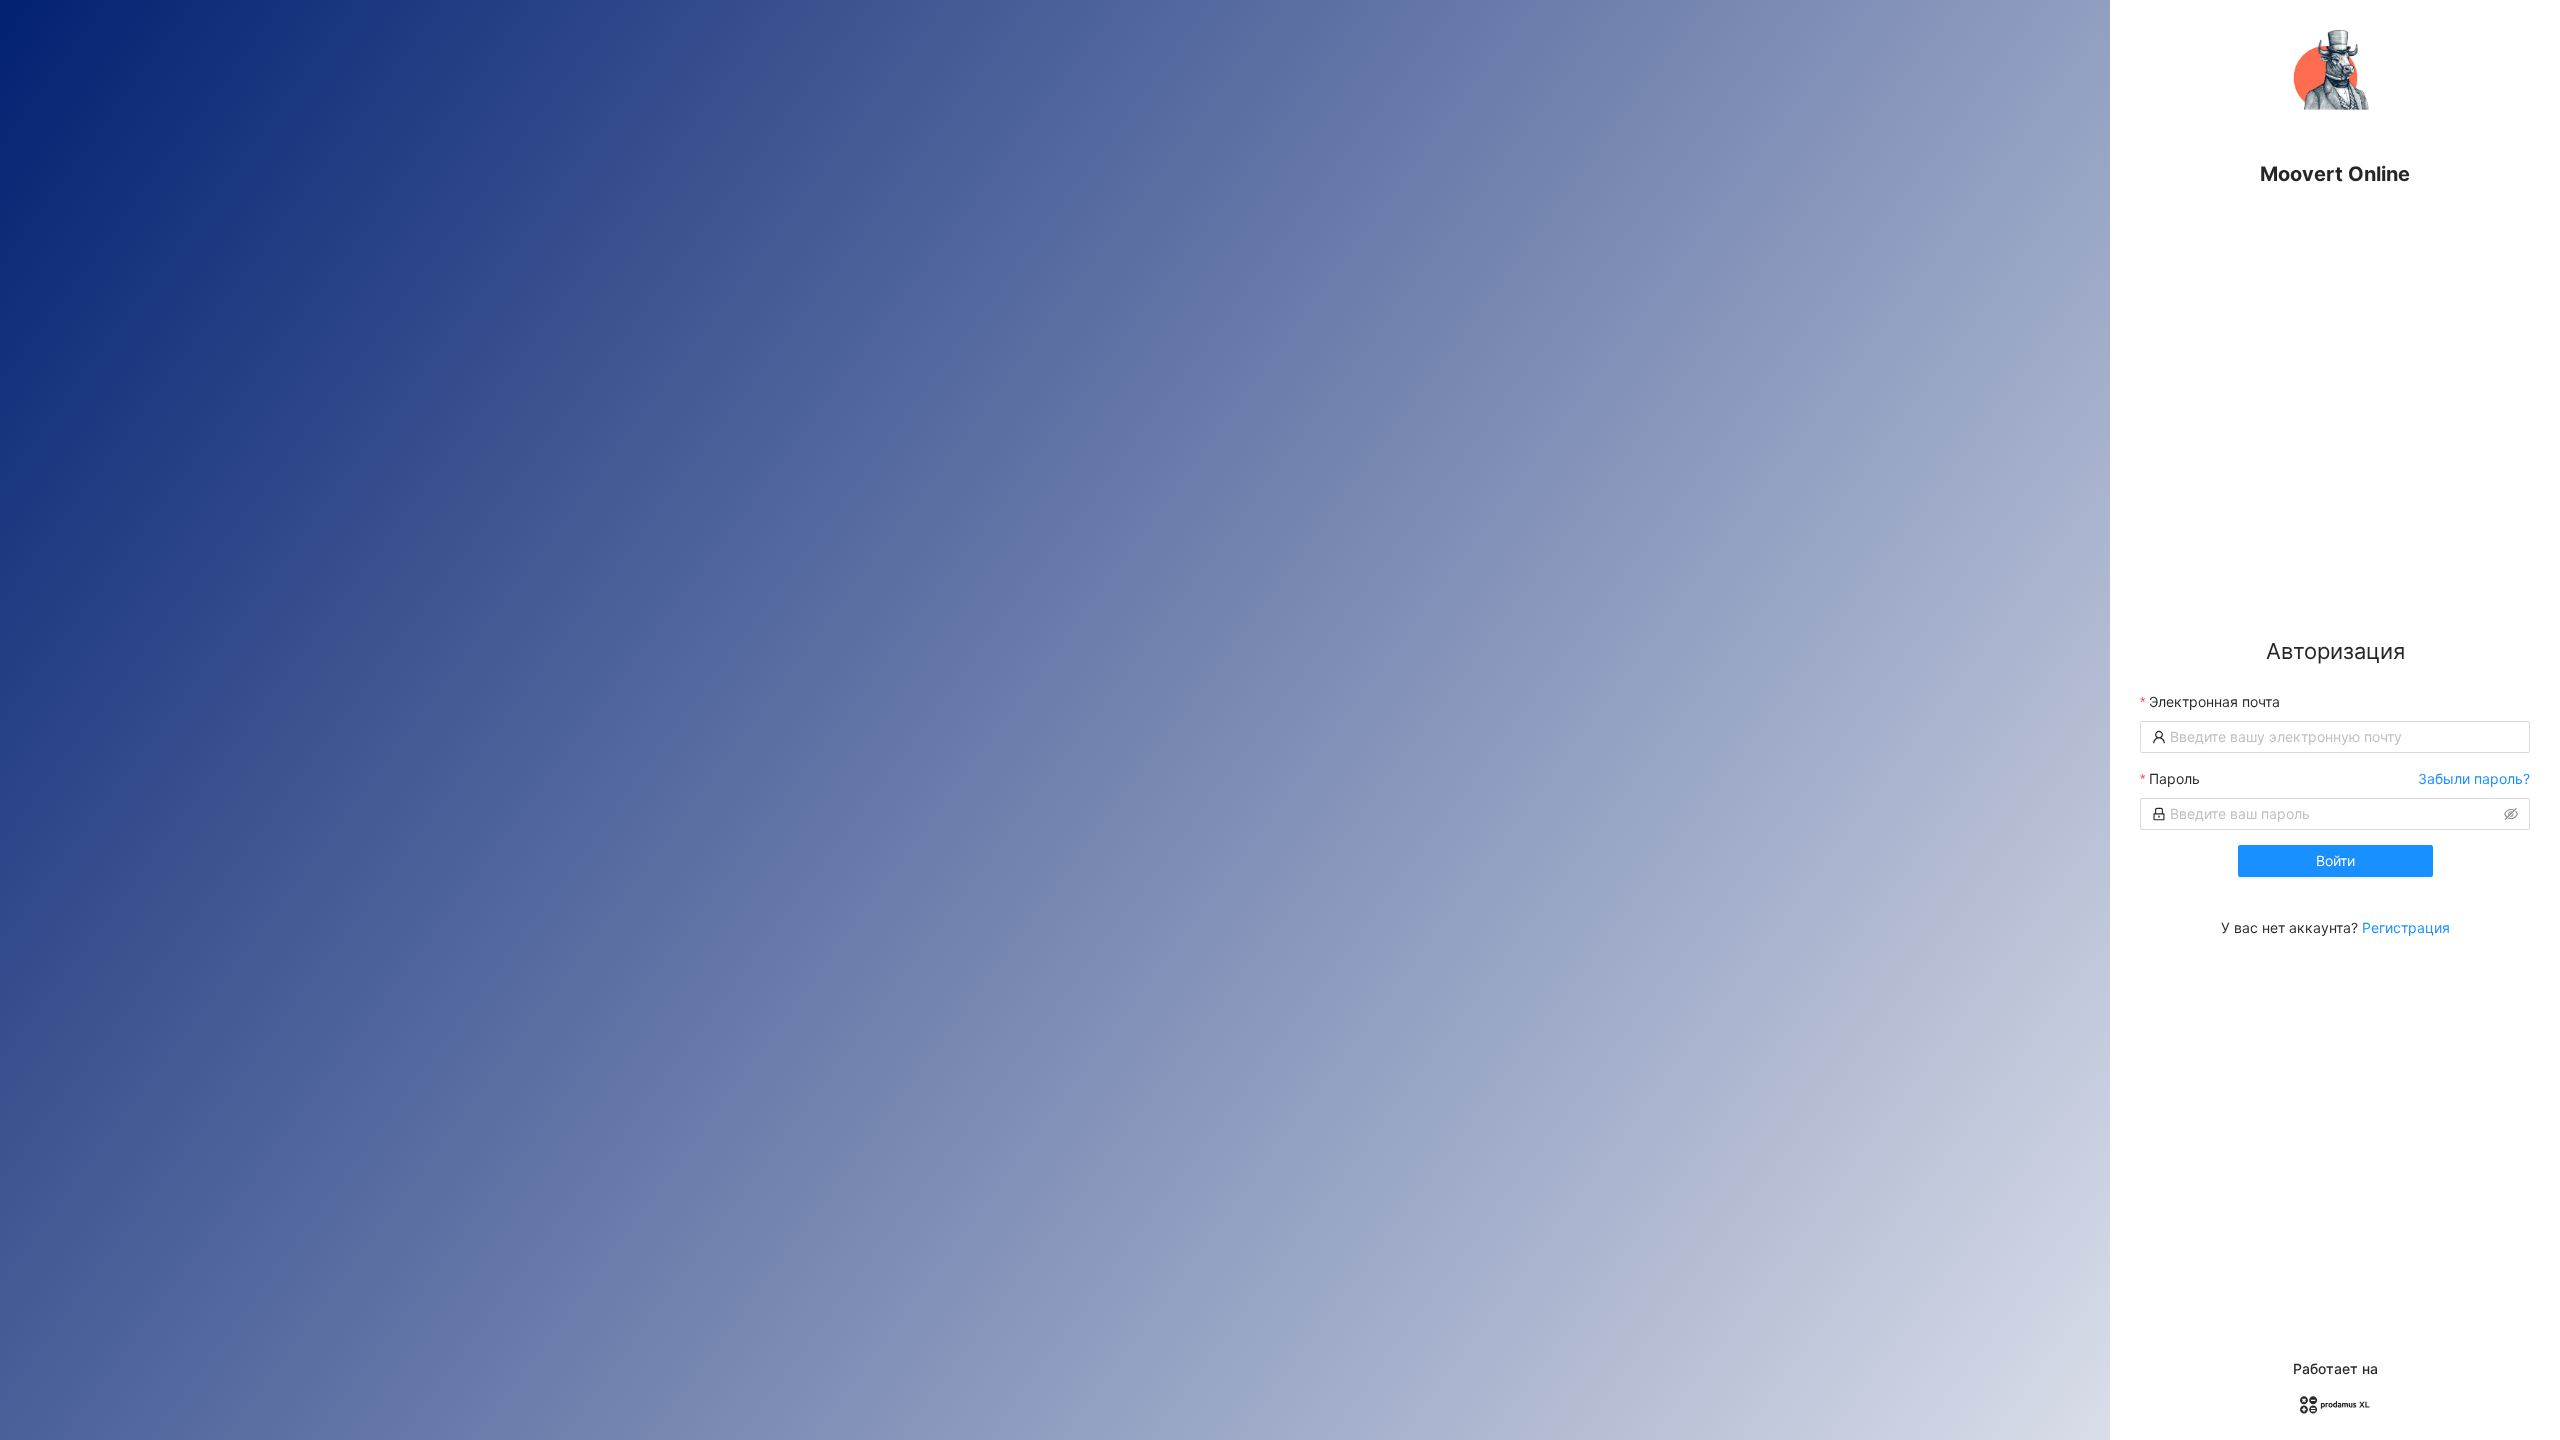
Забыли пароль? (2474, 778)
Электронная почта (2214, 701)
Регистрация (2406, 927)
